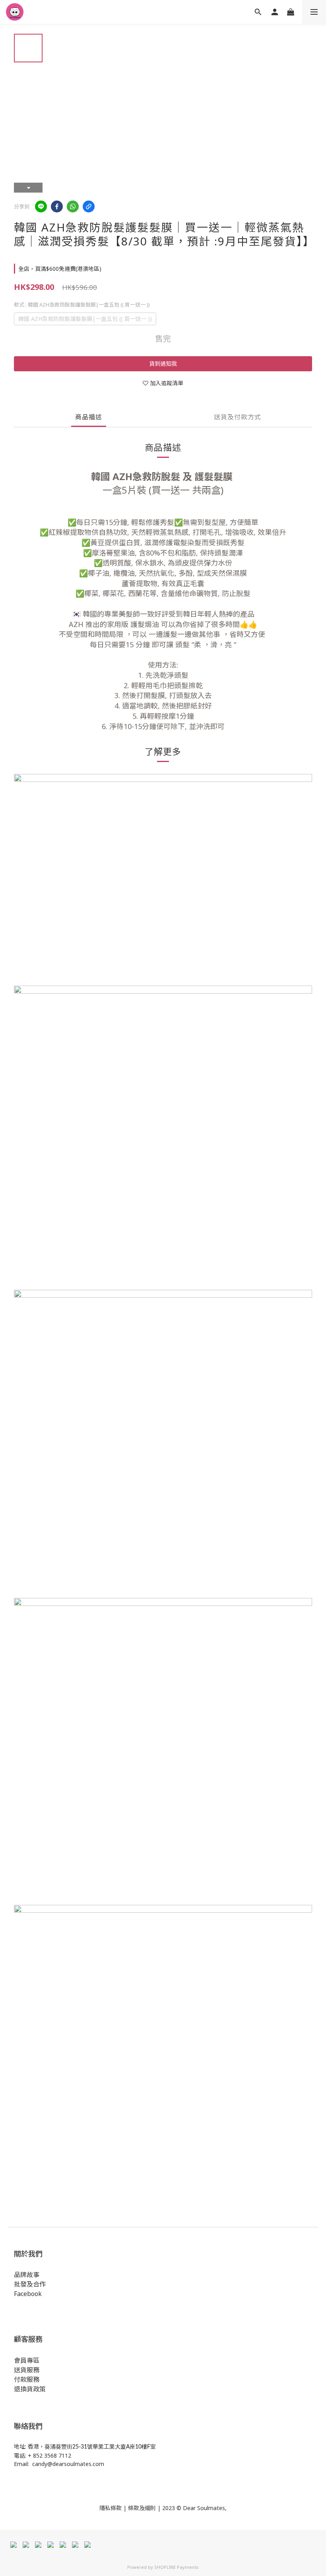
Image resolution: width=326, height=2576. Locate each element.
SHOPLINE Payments (177, 2567)
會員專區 (27, 2360)
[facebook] (57, 206)
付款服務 (27, 2379)
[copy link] (89, 206)
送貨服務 (27, 2370)
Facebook (28, 2294)
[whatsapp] (73, 206)
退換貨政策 (30, 2389)
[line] (41, 206)
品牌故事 (27, 2275)
